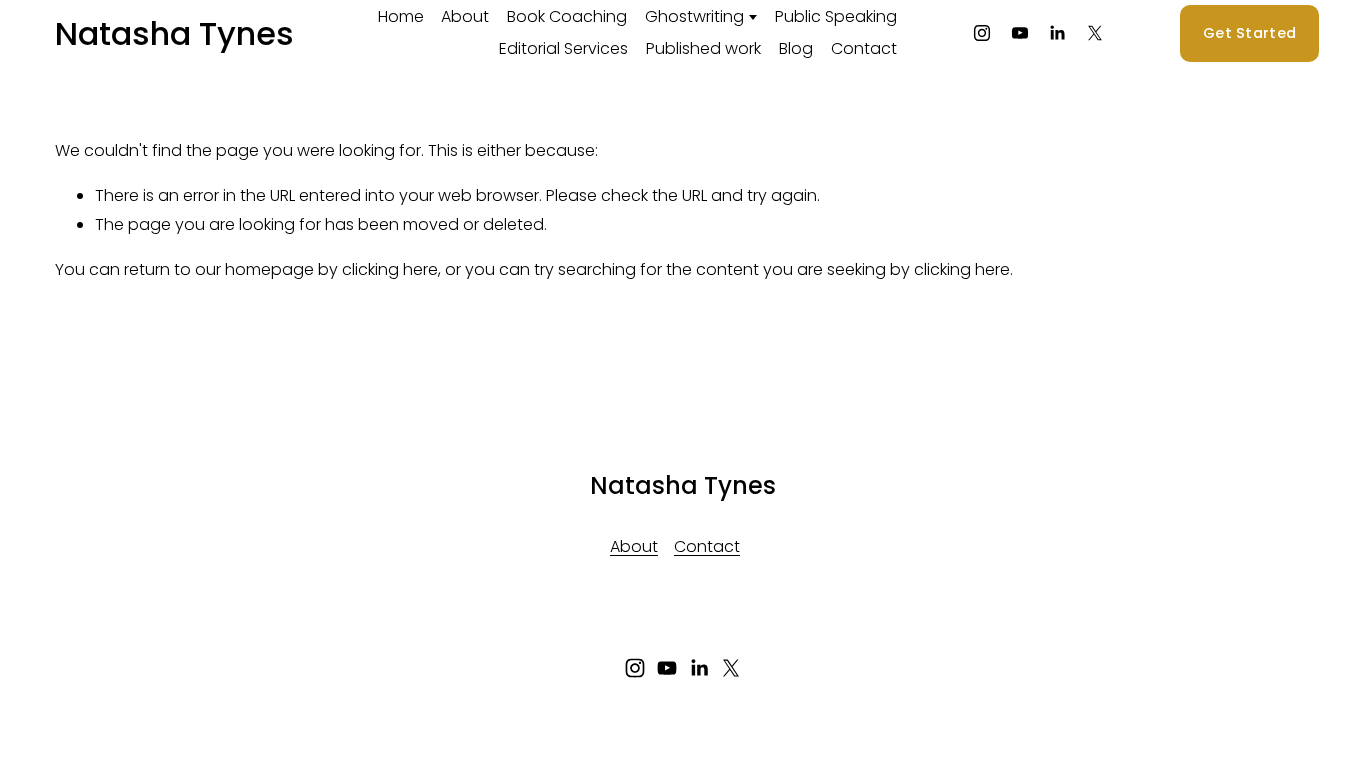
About (465, 16)
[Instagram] (982, 33)
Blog (796, 48)
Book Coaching (567, 16)
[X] (1095, 33)
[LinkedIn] (1057, 33)
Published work (703, 48)
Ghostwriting (694, 16)
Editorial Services (563, 48)
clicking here (390, 269)
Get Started (1249, 33)
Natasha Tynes (174, 33)
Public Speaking (836, 16)
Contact (864, 48)
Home (401, 16)
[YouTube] (1020, 33)
